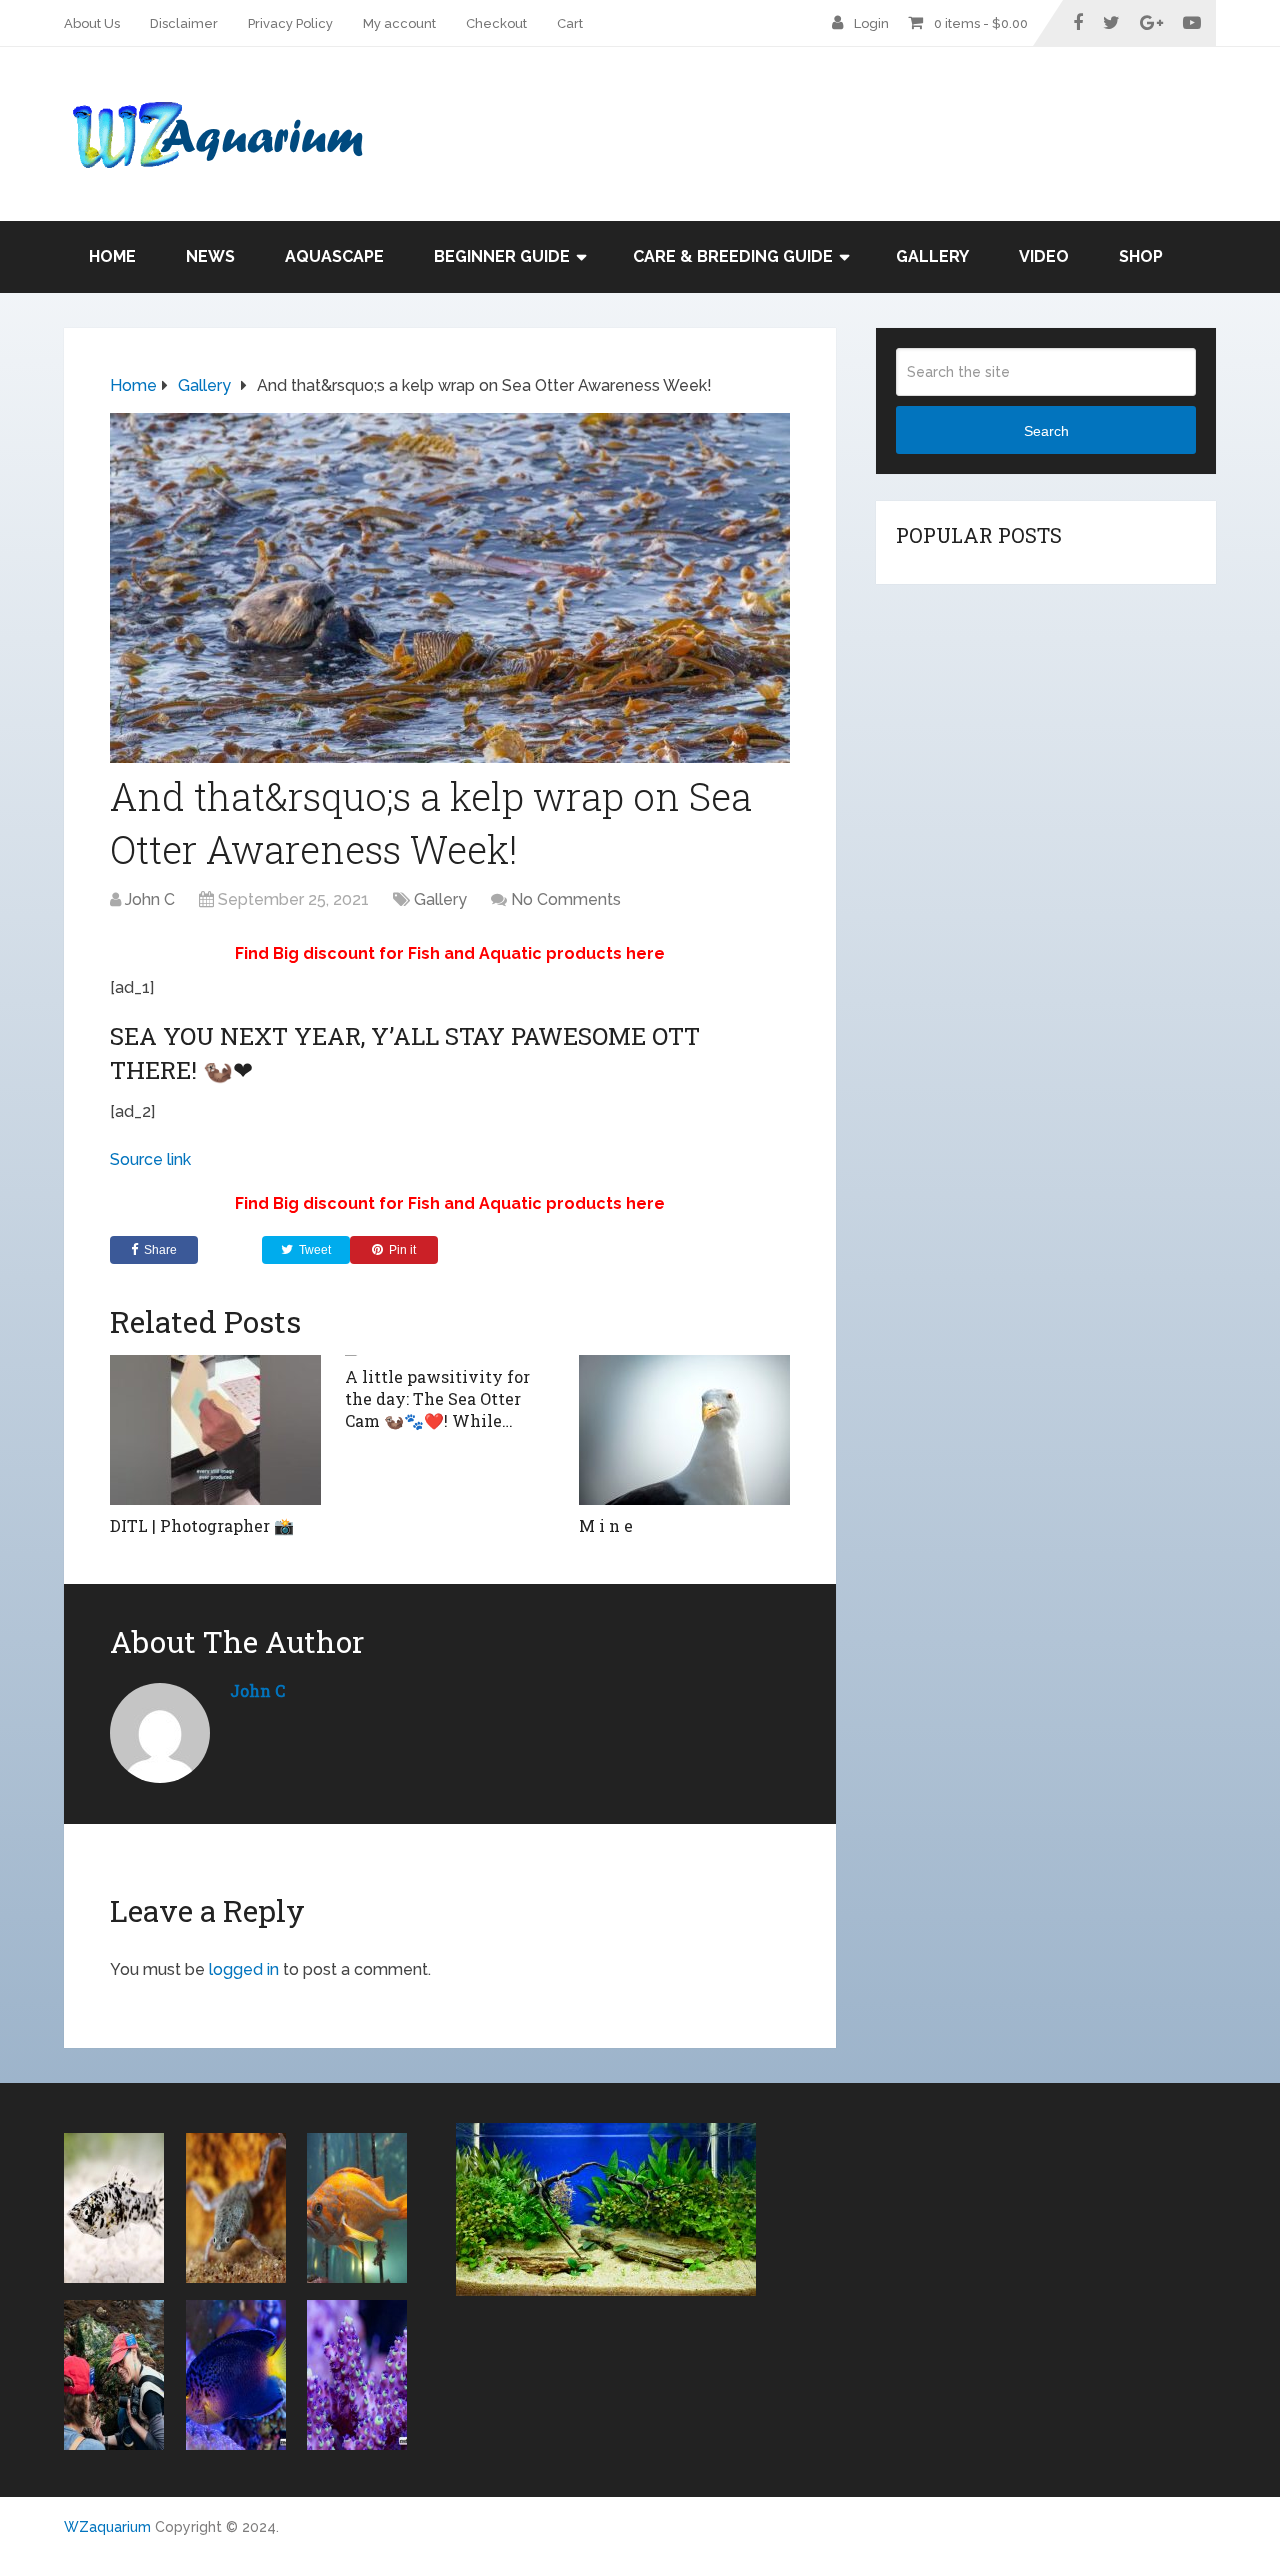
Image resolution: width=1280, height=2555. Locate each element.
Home (112, 256)
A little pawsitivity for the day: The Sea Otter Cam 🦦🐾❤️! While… (437, 1399)
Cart (570, 23)
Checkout (496, 23)
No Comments (566, 899)
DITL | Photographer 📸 (202, 1525)
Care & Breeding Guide (733, 256)
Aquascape (334, 256)
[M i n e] (684, 1430)
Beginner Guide (502, 256)
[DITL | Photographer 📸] (215, 1430)
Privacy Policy (290, 23)
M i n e (608, 1525)
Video (1044, 256)
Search (1046, 431)
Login (871, 23)
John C (150, 899)
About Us (92, 23)
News (210, 256)
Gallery (932, 256)
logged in (244, 1969)
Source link (150, 1159)
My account (399, 23)
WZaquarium (107, 2527)
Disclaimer (184, 23)
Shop (1141, 256)
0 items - (981, 23)
